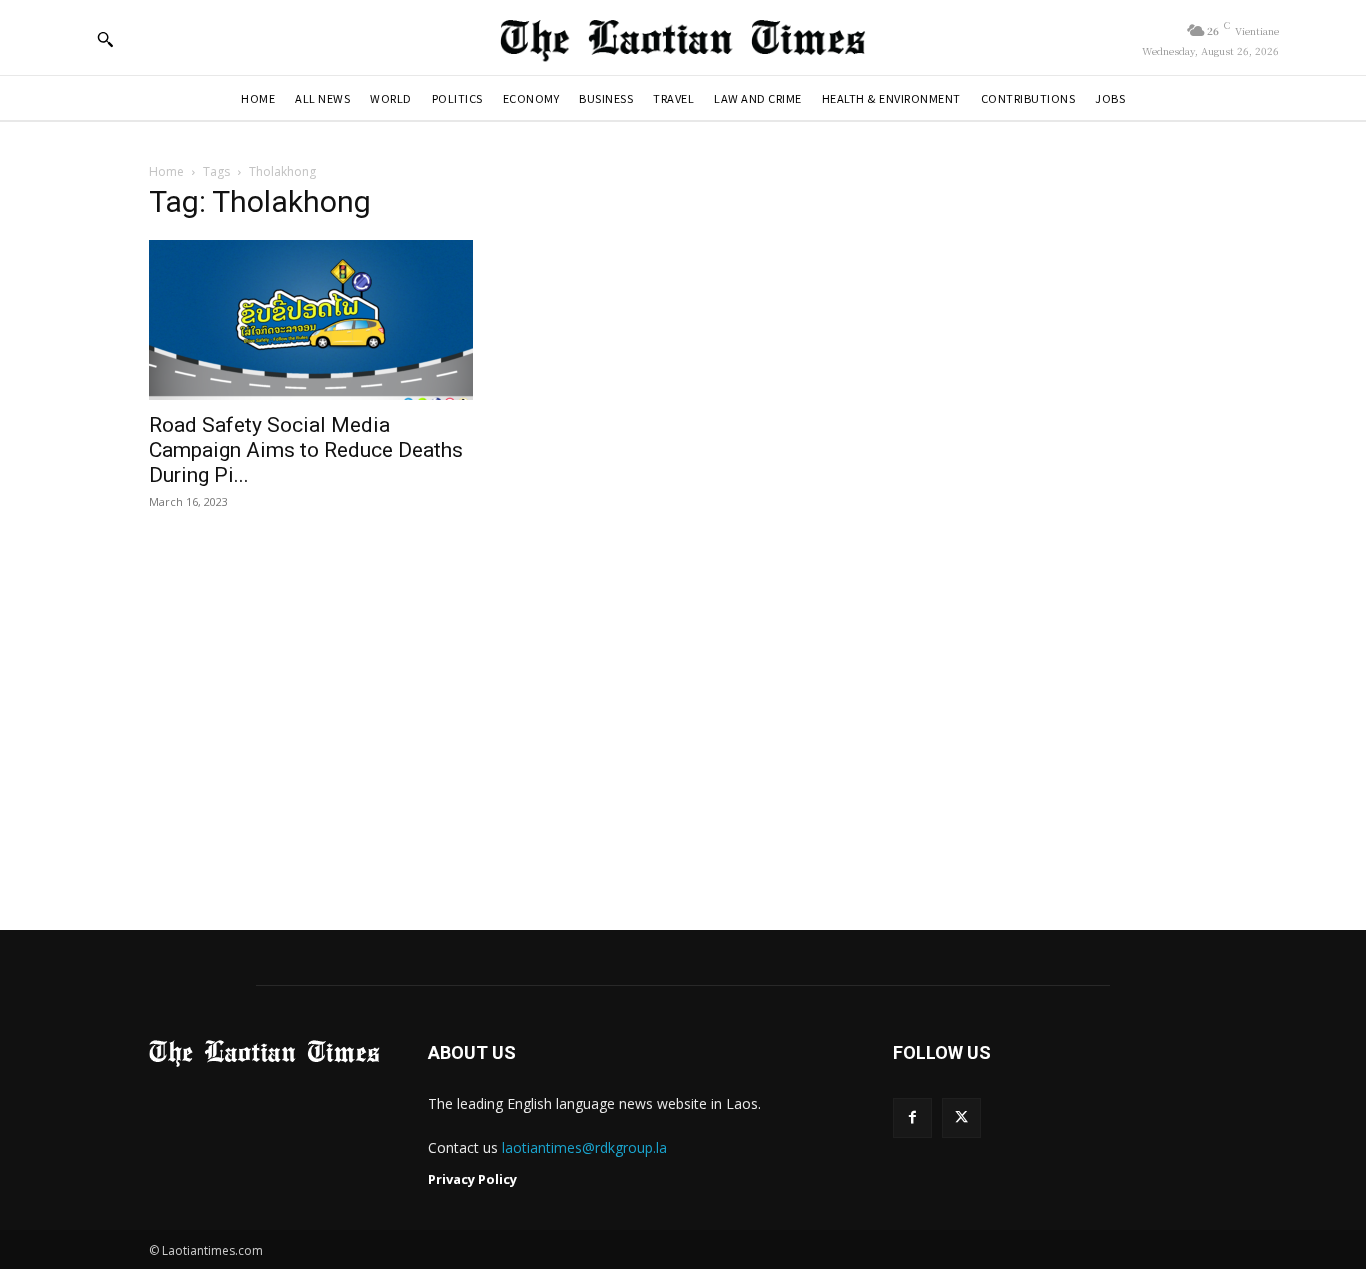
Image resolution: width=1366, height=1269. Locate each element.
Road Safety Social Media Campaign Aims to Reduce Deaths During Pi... (306, 450)
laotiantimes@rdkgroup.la (584, 1147)
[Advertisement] (683, 722)
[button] (105, 39)
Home (166, 171)
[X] (961, 1117)
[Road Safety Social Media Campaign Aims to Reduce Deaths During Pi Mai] (311, 320)
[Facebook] (912, 1117)
